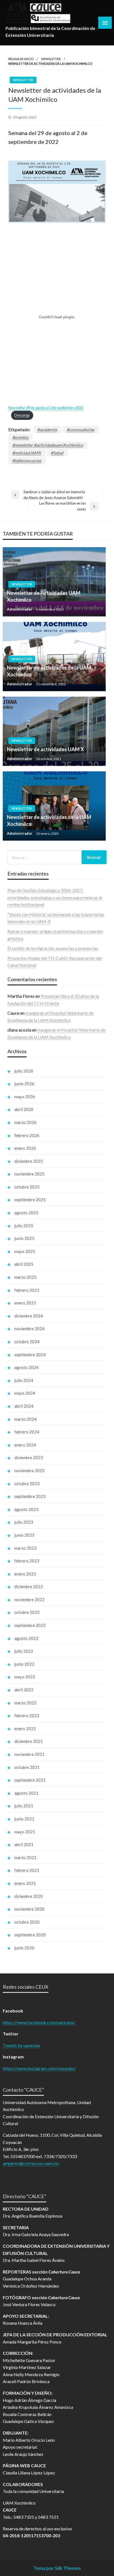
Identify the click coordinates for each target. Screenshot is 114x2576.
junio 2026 (24, 1084)
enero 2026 (25, 1148)
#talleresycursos (27, 460)
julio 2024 (24, 1380)
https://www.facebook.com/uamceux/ (39, 2022)
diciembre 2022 (29, 1587)
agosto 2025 (26, 1213)
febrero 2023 (27, 1561)
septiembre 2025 (30, 1200)
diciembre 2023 (29, 1458)
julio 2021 (24, 1806)
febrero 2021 (27, 1870)
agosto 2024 (26, 1367)
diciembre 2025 (29, 1161)
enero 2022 (25, 1728)
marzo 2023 (25, 1548)
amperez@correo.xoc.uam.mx (31, 2163)
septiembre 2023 (30, 1496)
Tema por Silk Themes (57, 2568)
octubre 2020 (27, 1922)
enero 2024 (25, 1445)
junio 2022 (24, 1664)
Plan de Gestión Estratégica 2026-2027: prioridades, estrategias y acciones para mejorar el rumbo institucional (55, 897)
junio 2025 (24, 1238)
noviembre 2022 (29, 1600)
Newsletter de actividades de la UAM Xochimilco (49, 671)
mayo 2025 (25, 1251)
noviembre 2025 (29, 1174)
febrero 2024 (27, 1432)
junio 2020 (24, 1948)
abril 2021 (24, 1844)
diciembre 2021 (29, 1741)
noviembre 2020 (29, 1909)
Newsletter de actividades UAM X (45, 749)
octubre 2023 (27, 1484)
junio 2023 (24, 1535)
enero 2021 (25, 1883)
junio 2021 (24, 1819)
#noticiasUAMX (27, 453)
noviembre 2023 (29, 1471)
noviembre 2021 (29, 1754)
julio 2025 (24, 1226)
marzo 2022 (25, 1703)
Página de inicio (21, 59)
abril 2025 (24, 1264)
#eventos (20, 437)
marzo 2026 (25, 1122)
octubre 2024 (27, 1342)
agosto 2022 (26, 1638)
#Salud (57, 453)
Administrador (20, 609)
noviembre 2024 (29, 1329)
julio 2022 (24, 1651)
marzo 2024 (25, 1419)
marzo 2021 (25, 1857)
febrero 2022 (27, 1715)
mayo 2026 (25, 1097)
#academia (47, 429)
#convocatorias (81, 429)
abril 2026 (24, 1109)
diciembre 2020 (29, 1896)
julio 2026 (24, 1071)
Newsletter (51, 59)
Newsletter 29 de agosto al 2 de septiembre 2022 (46, 408)
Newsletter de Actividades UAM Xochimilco (44, 596)
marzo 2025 (25, 1277)
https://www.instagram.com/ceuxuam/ (39, 2068)
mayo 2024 (25, 1393)
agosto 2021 (26, 1793)
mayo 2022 (25, 1677)
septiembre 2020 (30, 1935)
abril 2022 (24, 1690)
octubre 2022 (27, 1612)
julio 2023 (24, 1522)
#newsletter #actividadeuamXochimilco (48, 445)
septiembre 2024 (30, 1355)
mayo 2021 (25, 1832)
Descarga (22, 415)
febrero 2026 (27, 1135)
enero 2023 (25, 1574)
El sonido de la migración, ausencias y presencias (53, 948)
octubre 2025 (27, 1187)
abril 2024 (24, 1406)
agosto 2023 (26, 1509)
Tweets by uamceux (22, 2045)
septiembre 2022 (30, 1625)
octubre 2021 (27, 1767)
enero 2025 (25, 1303)
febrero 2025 (27, 1290)
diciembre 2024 (29, 1316)
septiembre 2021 (30, 1780)
